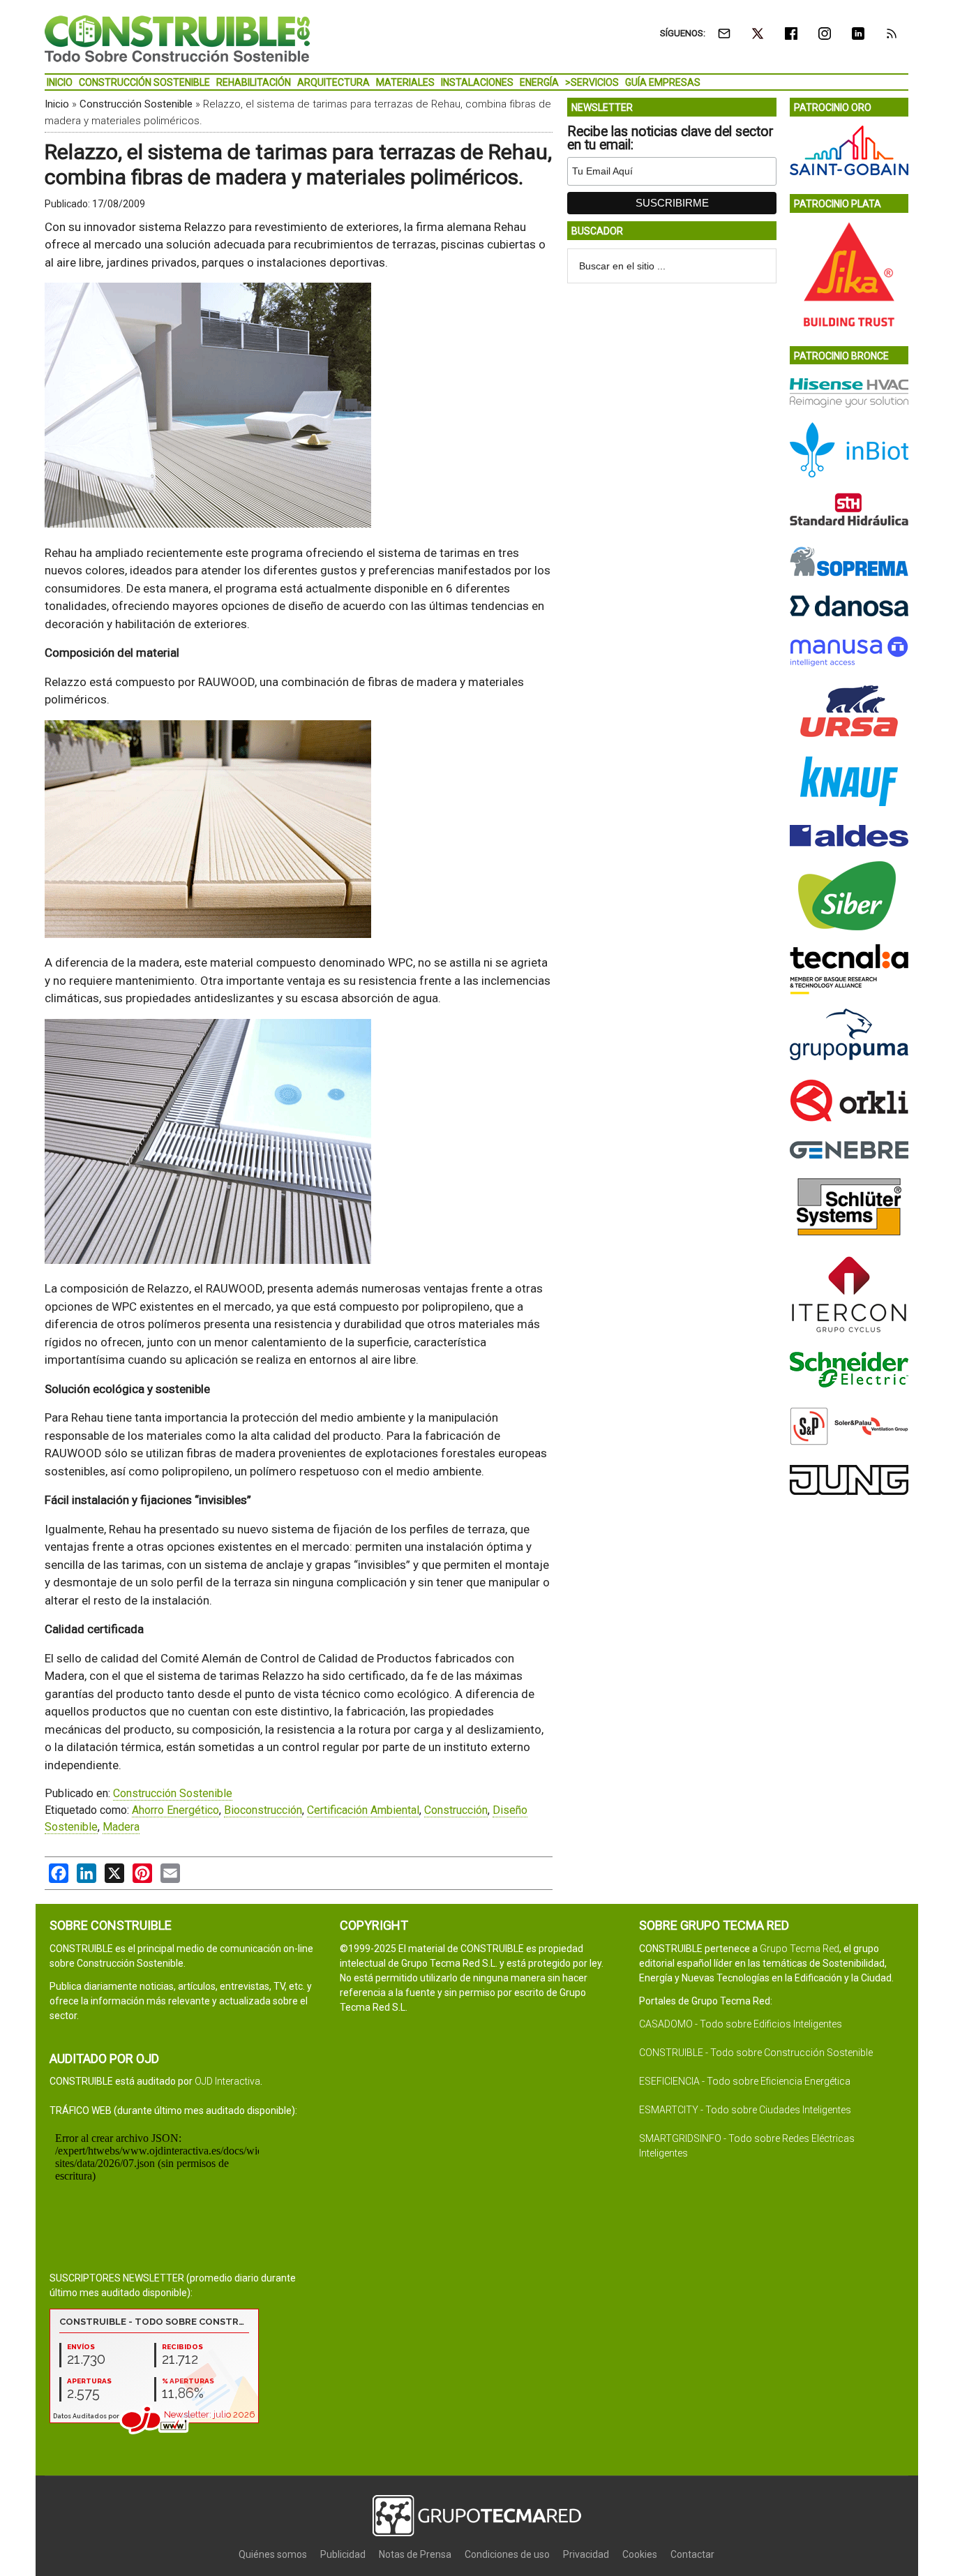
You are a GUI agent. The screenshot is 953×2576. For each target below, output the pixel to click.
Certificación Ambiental (363, 1810)
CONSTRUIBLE (177, 38)
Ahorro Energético (175, 1810)
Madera (121, 1827)
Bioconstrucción (263, 1810)
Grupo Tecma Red (800, 1949)
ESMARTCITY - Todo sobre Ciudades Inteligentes (745, 2110)
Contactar (692, 2554)
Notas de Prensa (415, 2554)
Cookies (640, 2554)
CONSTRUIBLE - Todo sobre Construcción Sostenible (756, 2053)
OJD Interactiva (227, 2081)
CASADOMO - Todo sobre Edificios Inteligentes (741, 2024)
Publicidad (343, 2554)
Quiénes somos (273, 2554)
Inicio (57, 104)
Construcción (456, 1810)
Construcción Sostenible (136, 104)
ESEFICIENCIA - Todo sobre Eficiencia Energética (745, 2081)
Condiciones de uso (507, 2554)
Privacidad (586, 2554)
